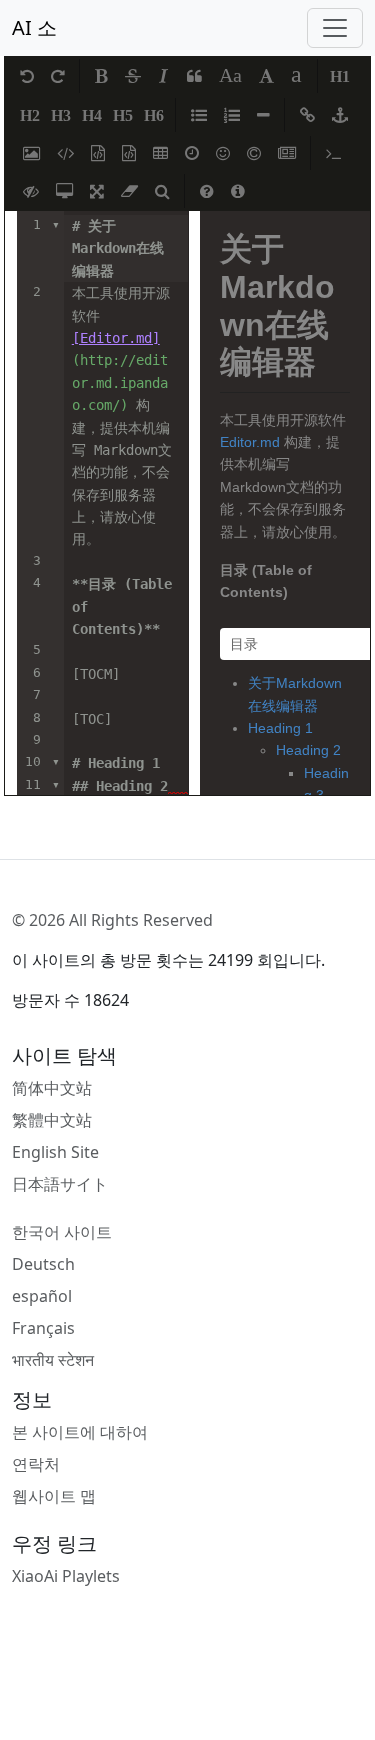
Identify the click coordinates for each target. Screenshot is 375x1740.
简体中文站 (52, 1088)
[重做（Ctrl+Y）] (58, 76)
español (42, 1296)
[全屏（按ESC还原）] (97, 191)
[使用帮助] (207, 191)
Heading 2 (308, 750)
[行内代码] (65, 153)
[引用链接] (340, 115)
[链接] (307, 115)
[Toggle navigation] (335, 28)
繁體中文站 (52, 1120)
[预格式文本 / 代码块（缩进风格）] (98, 153)
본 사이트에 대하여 (80, 1432)
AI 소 (34, 27)
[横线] (263, 115)
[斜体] (164, 76)
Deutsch (43, 1264)
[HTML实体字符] (254, 153)
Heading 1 (280, 728)
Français (43, 1328)
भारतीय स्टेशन (53, 1360)
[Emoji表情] (223, 153)
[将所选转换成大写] (266, 76)
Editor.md (250, 442)
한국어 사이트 (62, 1232)
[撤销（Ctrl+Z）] (27, 76)
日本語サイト (60, 1184)
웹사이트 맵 (54, 1496)
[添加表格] (160, 153)
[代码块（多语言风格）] (129, 153)
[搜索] (162, 191)
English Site (55, 1152)
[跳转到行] (333, 153)
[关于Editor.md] (238, 191)
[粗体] (101, 76)
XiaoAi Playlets (66, 1576)
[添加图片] (31, 153)
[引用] (194, 76)
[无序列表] (199, 115)
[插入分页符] (287, 153)
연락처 (36, 1464)
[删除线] (133, 76)
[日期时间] (192, 153)
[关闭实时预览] (31, 191)
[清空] (129, 191)
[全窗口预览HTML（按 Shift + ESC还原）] (64, 191)
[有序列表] (232, 115)
